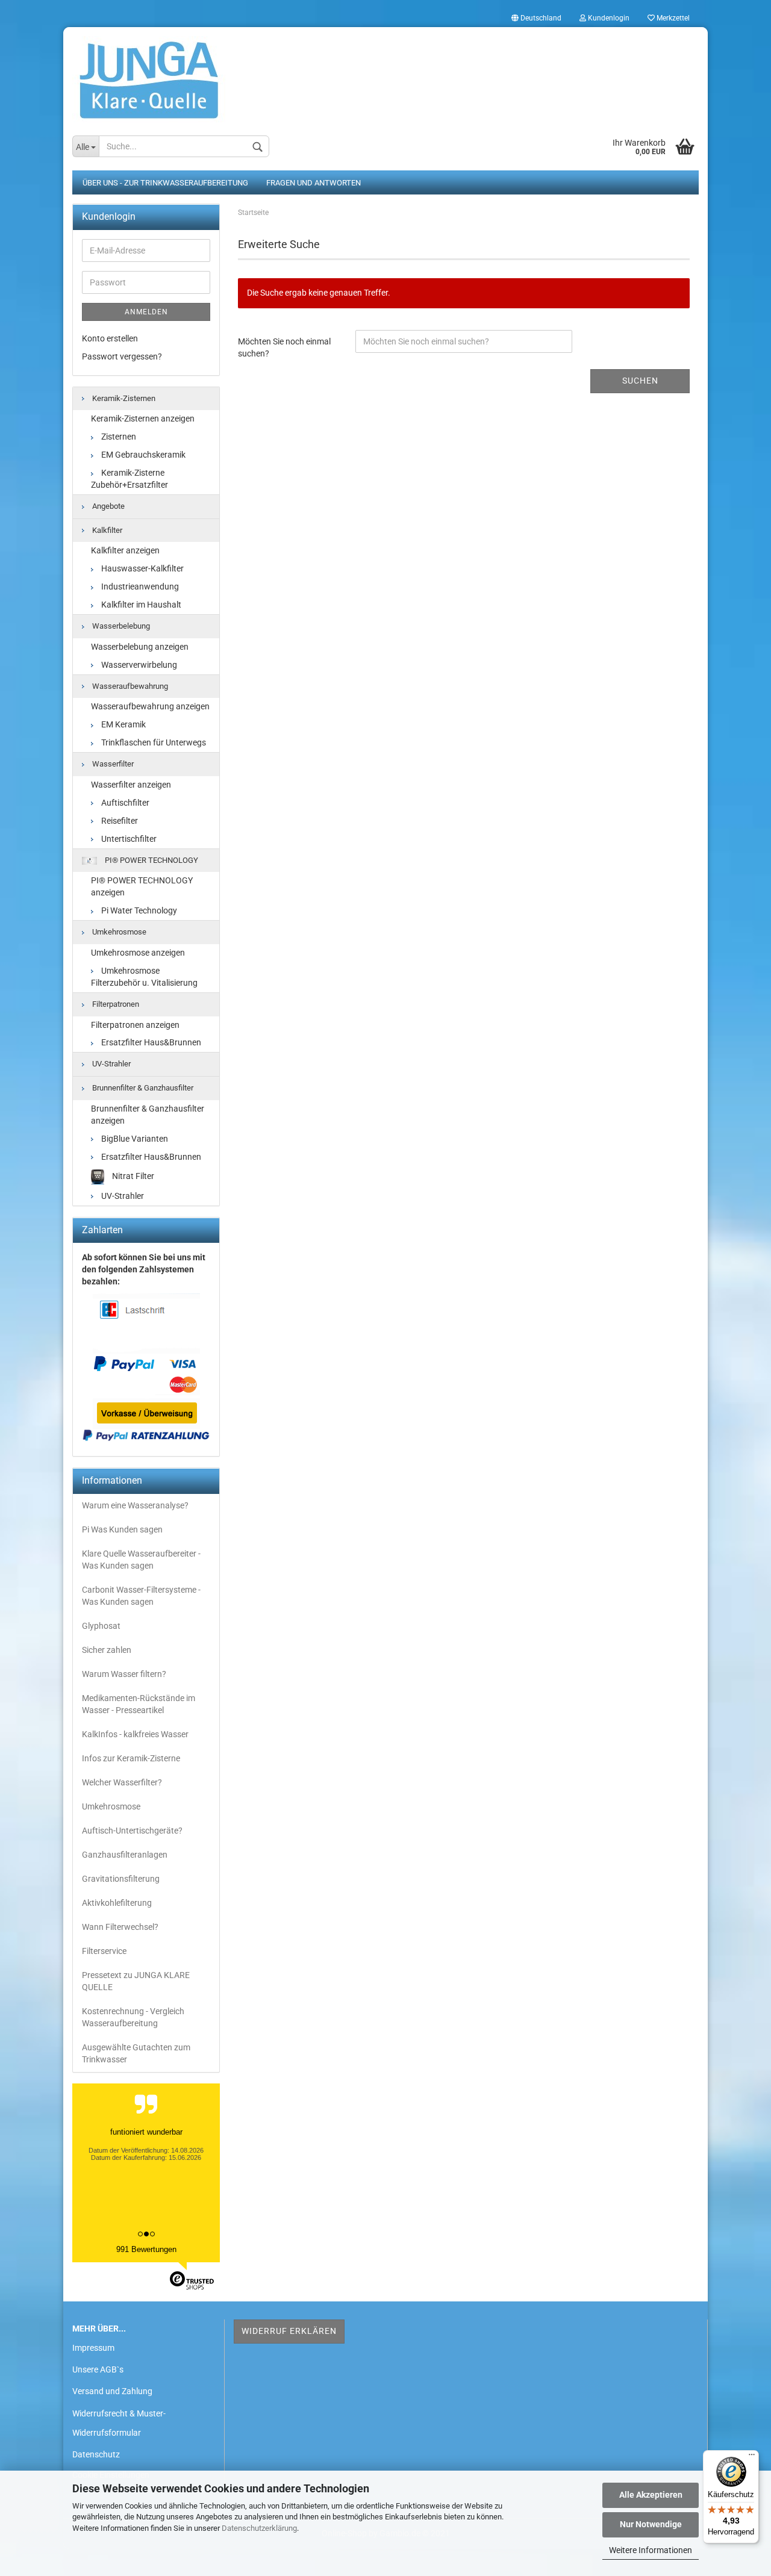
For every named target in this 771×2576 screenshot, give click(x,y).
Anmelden (146, 312)
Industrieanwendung (139, 586)
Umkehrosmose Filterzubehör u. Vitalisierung (144, 977)
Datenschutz (96, 2454)
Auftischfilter (124, 803)
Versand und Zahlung (112, 2391)
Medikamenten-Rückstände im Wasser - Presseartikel (139, 1704)
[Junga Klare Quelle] (385, 75)
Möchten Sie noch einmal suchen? (284, 347)
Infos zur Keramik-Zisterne (131, 1758)
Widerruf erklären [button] (289, 2331)
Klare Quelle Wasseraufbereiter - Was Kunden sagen (141, 1560)
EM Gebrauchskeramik (142, 455)
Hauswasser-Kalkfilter (142, 568)
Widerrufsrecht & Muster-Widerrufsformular (119, 2423)
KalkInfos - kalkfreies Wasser (135, 1734)
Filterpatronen (115, 1004)
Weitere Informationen (651, 2550)
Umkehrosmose (118, 932)
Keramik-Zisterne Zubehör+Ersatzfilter (130, 479)
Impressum (93, 2348)
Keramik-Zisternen (123, 398)
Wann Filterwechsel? (120, 1927)
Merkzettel (672, 18)
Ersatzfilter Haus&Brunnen (150, 1042)
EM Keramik (123, 724)
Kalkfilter (106, 530)
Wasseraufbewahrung (129, 686)
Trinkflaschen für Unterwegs (153, 742)
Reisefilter (119, 821)
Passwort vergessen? (122, 356)
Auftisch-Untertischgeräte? (132, 1831)
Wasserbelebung (120, 626)
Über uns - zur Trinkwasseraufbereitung (165, 183)
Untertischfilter (128, 839)
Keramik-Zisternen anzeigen (143, 418)
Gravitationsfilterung (121, 1879)
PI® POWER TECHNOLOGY (151, 860)
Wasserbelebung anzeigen (140, 647)
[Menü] (752, 2457)
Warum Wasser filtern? (124, 1674)
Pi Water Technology (138, 910)
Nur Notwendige (651, 2524)
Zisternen (118, 437)
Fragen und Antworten (314, 183)
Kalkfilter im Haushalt (140, 605)
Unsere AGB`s (98, 2369)
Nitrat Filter (132, 1176)
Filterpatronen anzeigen (135, 1025)
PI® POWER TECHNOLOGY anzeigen (142, 886)
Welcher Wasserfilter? (122, 1782)
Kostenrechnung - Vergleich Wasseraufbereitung (133, 2017)
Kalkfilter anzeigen (125, 550)
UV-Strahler (111, 1064)
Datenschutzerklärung (259, 2528)
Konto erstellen (110, 338)
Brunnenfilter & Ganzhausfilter (142, 1088)
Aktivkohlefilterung (117, 1903)
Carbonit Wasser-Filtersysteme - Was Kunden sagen (141, 1596)
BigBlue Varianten (134, 1139)
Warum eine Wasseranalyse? (135, 1505)
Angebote (108, 506)
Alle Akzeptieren (651, 2495)
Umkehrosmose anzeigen (138, 953)
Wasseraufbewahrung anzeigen (150, 706)
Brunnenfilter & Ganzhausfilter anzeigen (148, 1115)
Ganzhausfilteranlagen (125, 1855)
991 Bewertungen (146, 2249)
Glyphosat (101, 1626)
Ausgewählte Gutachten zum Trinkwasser (136, 2053)
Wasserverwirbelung (138, 665)
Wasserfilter (112, 764)
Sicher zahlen (107, 1650)
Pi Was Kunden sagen (122, 1529)
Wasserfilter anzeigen (131, 785)
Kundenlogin (608, 18)
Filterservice (104, 1951)
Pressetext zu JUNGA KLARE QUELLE (136, 1981)
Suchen (640, 381)
